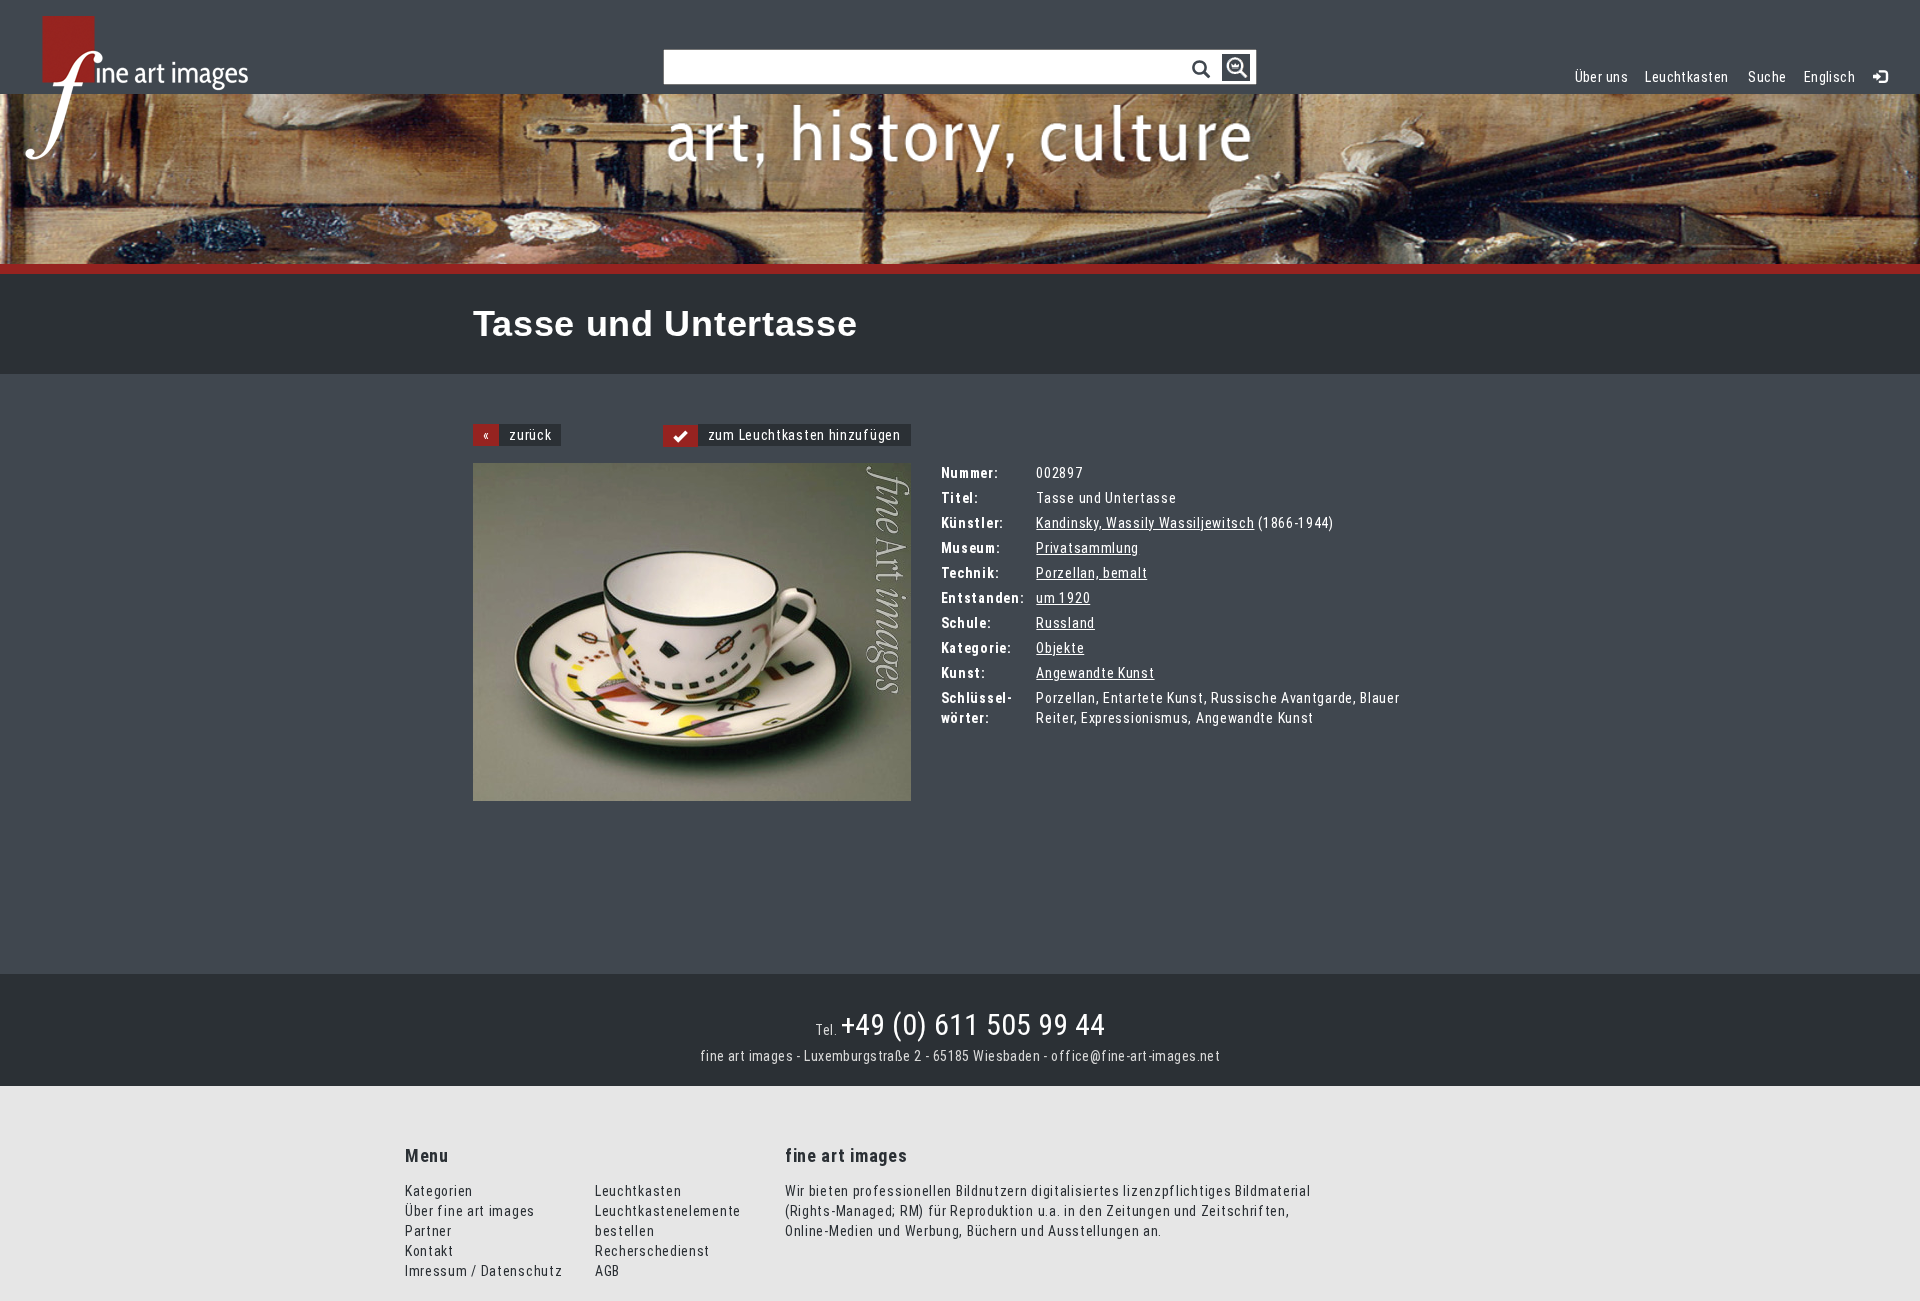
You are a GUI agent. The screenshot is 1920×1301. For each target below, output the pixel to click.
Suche (1767, 77)
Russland (1065, 623)
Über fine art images (470, 1211)
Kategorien (439, 1191)
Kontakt (429, 1251)
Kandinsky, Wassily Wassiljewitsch (1145, 523)
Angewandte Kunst (1095, 673)
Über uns (1601, 77)
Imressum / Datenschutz (483, 1271)
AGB (607, 1271)
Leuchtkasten (1691, 74)
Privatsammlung (1087, 548)
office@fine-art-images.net (1135, 1056)
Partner (428, 1231)
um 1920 (1063, 598)
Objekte (1060, 648)
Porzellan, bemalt (1091, 573)
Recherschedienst (652, 1251)
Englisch (1829, 77)
